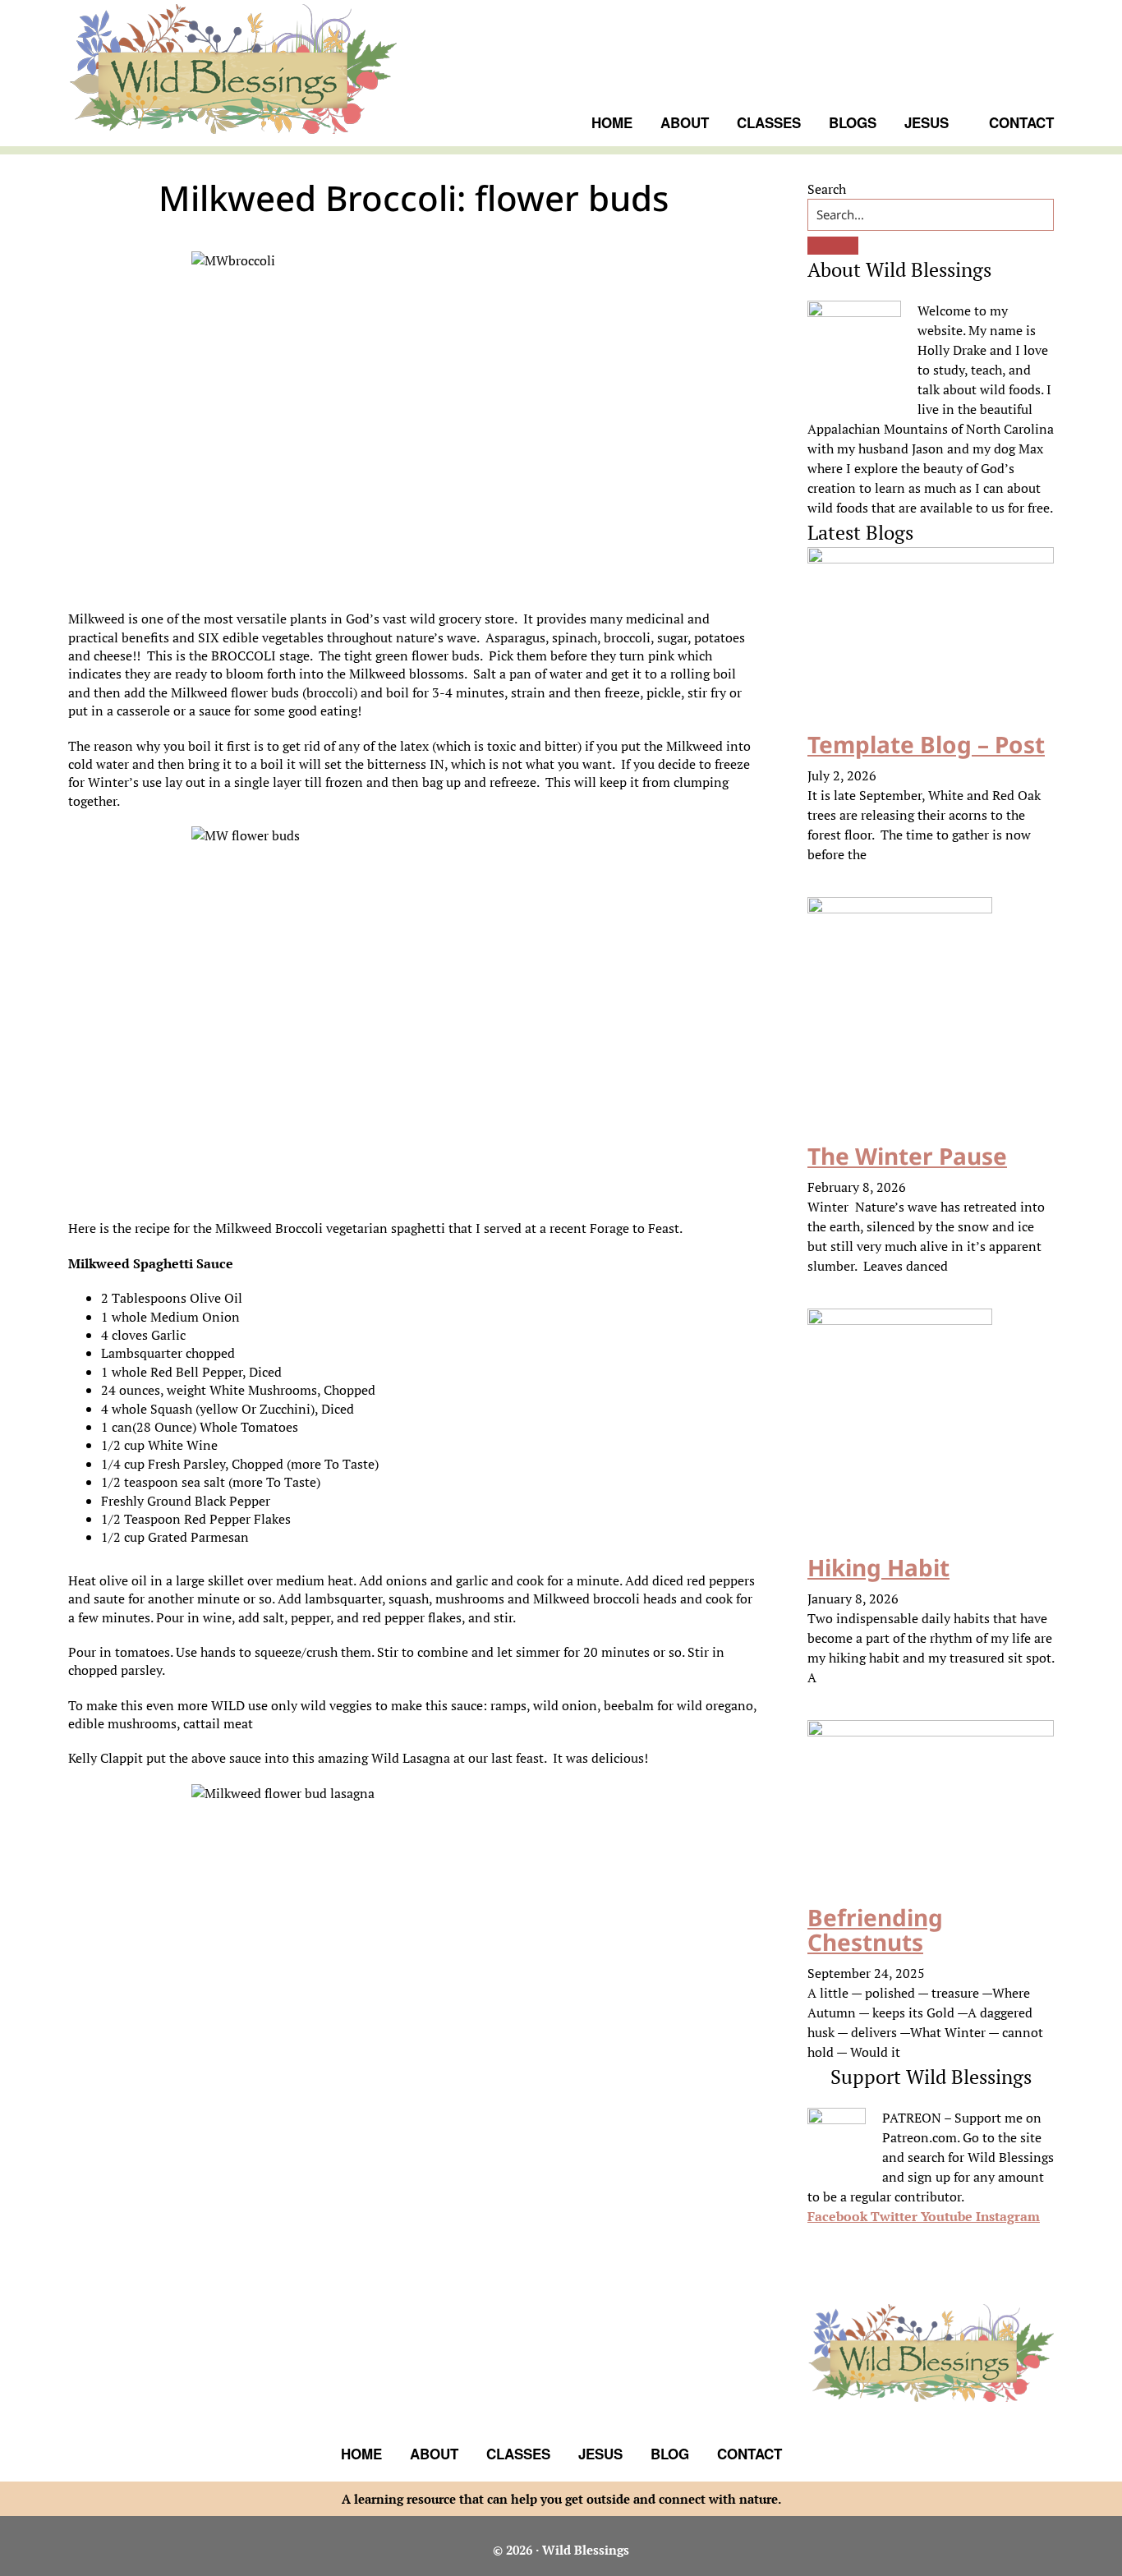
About (434, 2454)
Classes (518, 2454)
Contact (750, 2454)
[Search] (833, 246)
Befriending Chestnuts (875, 1930)
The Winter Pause (907, 1156)
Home (361, 2454)
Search (827, 189)
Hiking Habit (878, 1567)
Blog (670, 2454)
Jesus (600, 2454)
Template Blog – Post (926, 744)
